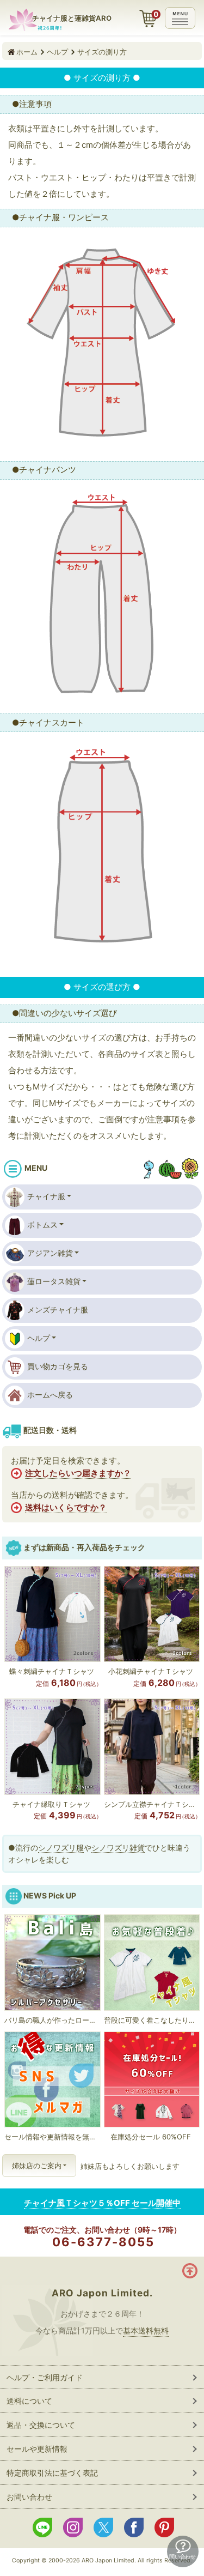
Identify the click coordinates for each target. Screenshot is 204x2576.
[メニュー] (180, 18)
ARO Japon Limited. (102, 2293)
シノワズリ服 (61, 1848)
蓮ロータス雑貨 (54, 1281)
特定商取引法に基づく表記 (52, 2473)
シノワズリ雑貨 (118, 1848)
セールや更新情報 (37, 2449)
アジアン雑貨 (50, 1253)
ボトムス (42, 1224)
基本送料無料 (146, 2330)
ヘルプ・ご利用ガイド (45, 2377)
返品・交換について (41, 2425)
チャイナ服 (46, 1196)
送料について (29, 2401)
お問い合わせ (29, 2497)
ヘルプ (39, 1338)
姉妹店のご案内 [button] (37, 2166)
